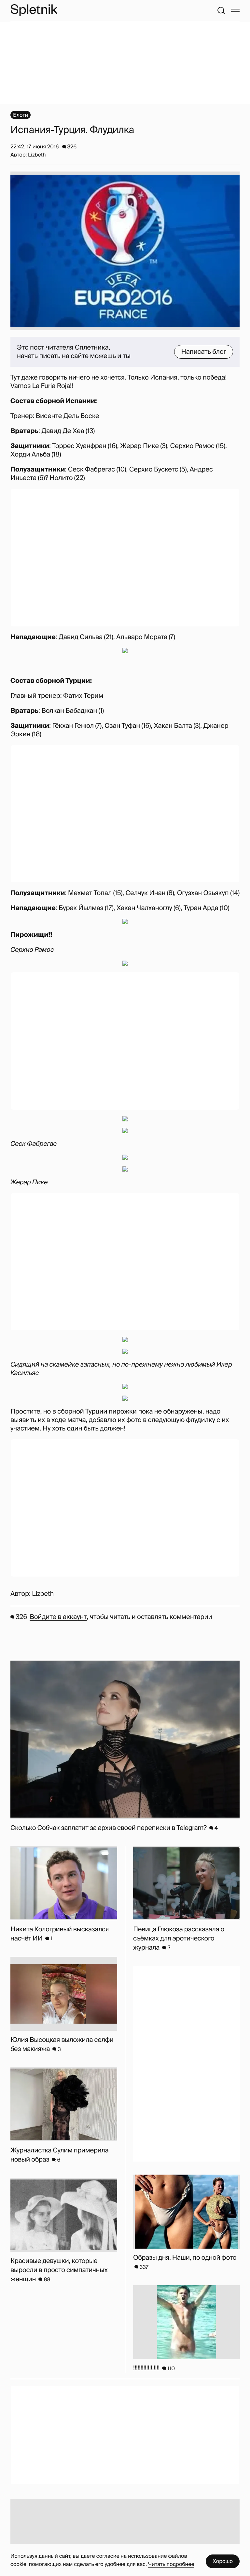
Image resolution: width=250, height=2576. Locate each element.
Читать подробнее (171, 2564)
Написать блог (204, 352)
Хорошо (223, 2561)
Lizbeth (43, 1594)
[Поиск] (221, 10)
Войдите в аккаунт (58, 1617)
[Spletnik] (34, 10)
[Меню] (235, 10)
